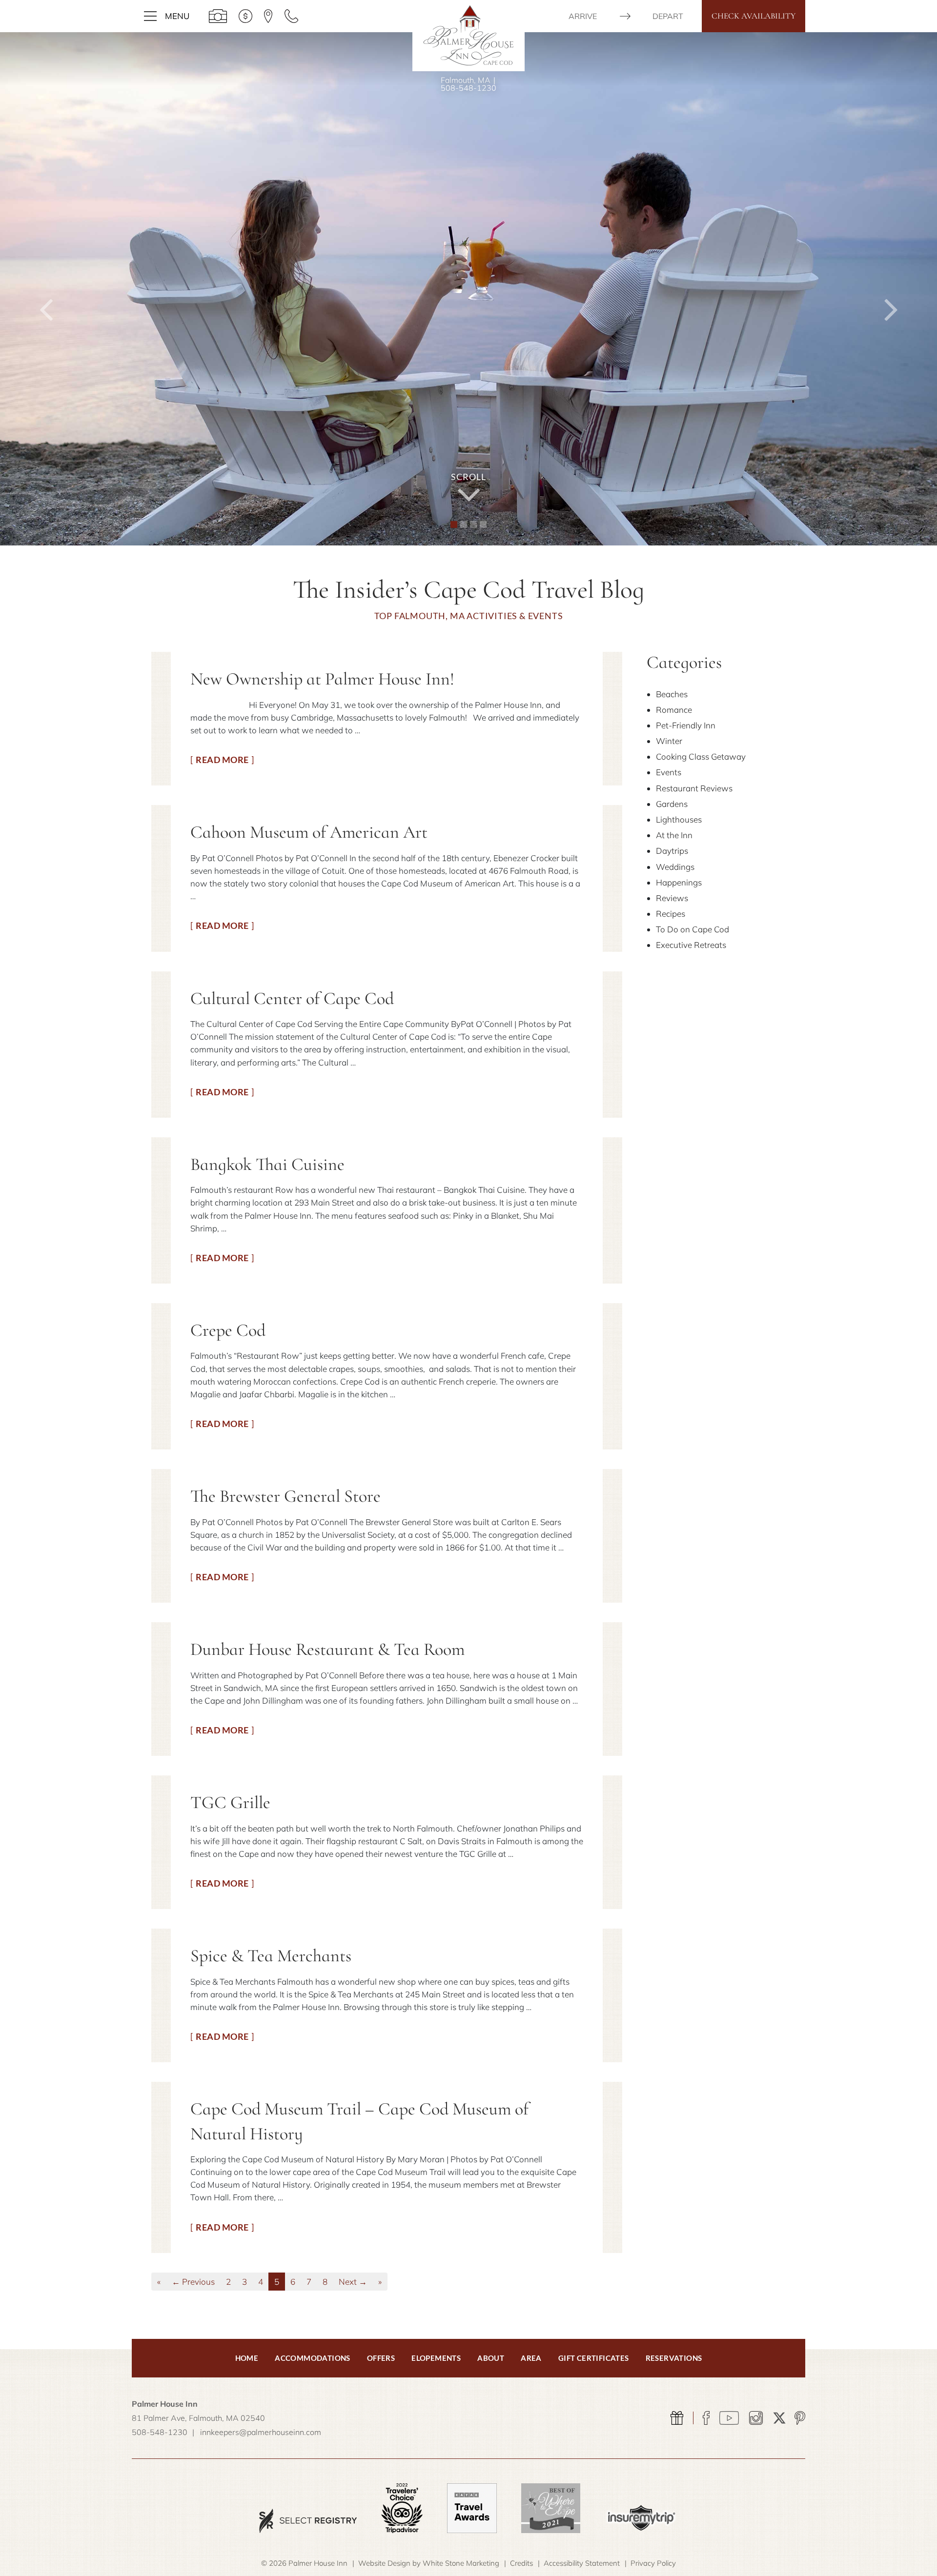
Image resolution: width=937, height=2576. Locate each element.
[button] (47, 289)
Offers (381, 2358)
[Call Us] (291, 16)
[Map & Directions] (268, 16)
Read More (223, 760)
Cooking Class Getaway (701, 756)
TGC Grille (230, 1802)
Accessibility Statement (582, 2563)
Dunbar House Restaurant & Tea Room (327, 1649)
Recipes (671, 914)
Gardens (672, 804)
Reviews (672, 898)
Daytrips (672, 851)
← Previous (193, 2282)
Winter (669, 741)
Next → (353, 2282)
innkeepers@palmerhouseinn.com (261, 2432)
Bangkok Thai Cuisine (267, 1164)
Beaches (672, 694)
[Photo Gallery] (218, 16)
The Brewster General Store (285, 1496)
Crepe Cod (228, 1330)
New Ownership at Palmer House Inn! (322, 679)
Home (247, 2358)
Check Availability (754, 16)
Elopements (436, 2358)
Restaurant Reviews (694, 788)
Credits (521, 2563)
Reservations (674, 2358)
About (491, 2358)
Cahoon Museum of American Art (309, 832)
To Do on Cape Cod (693, 929)
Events (669, 772)
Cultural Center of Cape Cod (292, 998)
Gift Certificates (594, 2358)
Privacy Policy (653, 2563)
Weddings (675, 867)
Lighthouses (679, 819)
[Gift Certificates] (677, 2418)
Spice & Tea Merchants (271, 1956)
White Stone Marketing (461, 2563)
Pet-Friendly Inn (686, 725)
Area (531, 2358)
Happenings (679, 882)
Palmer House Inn (468, 35)
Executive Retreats (691, 945)
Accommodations (313, 2358)
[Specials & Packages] (245, 16)
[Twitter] (779, 2418)
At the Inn (674, 835)
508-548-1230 (468, 88)
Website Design (384, 2563)
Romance (674, 710)
